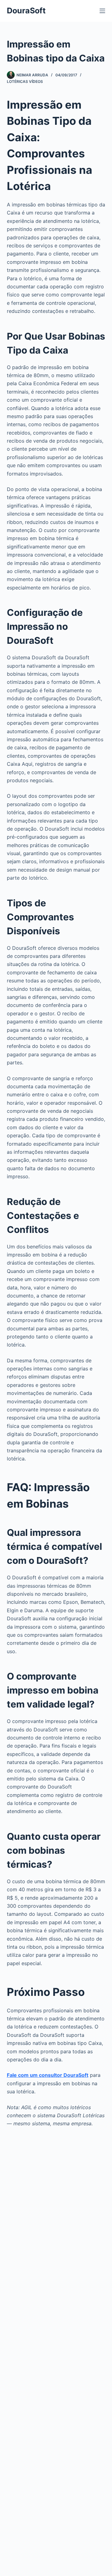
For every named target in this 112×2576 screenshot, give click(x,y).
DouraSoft (26, 11)
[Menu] (102, 11)
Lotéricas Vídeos (25, 81)
